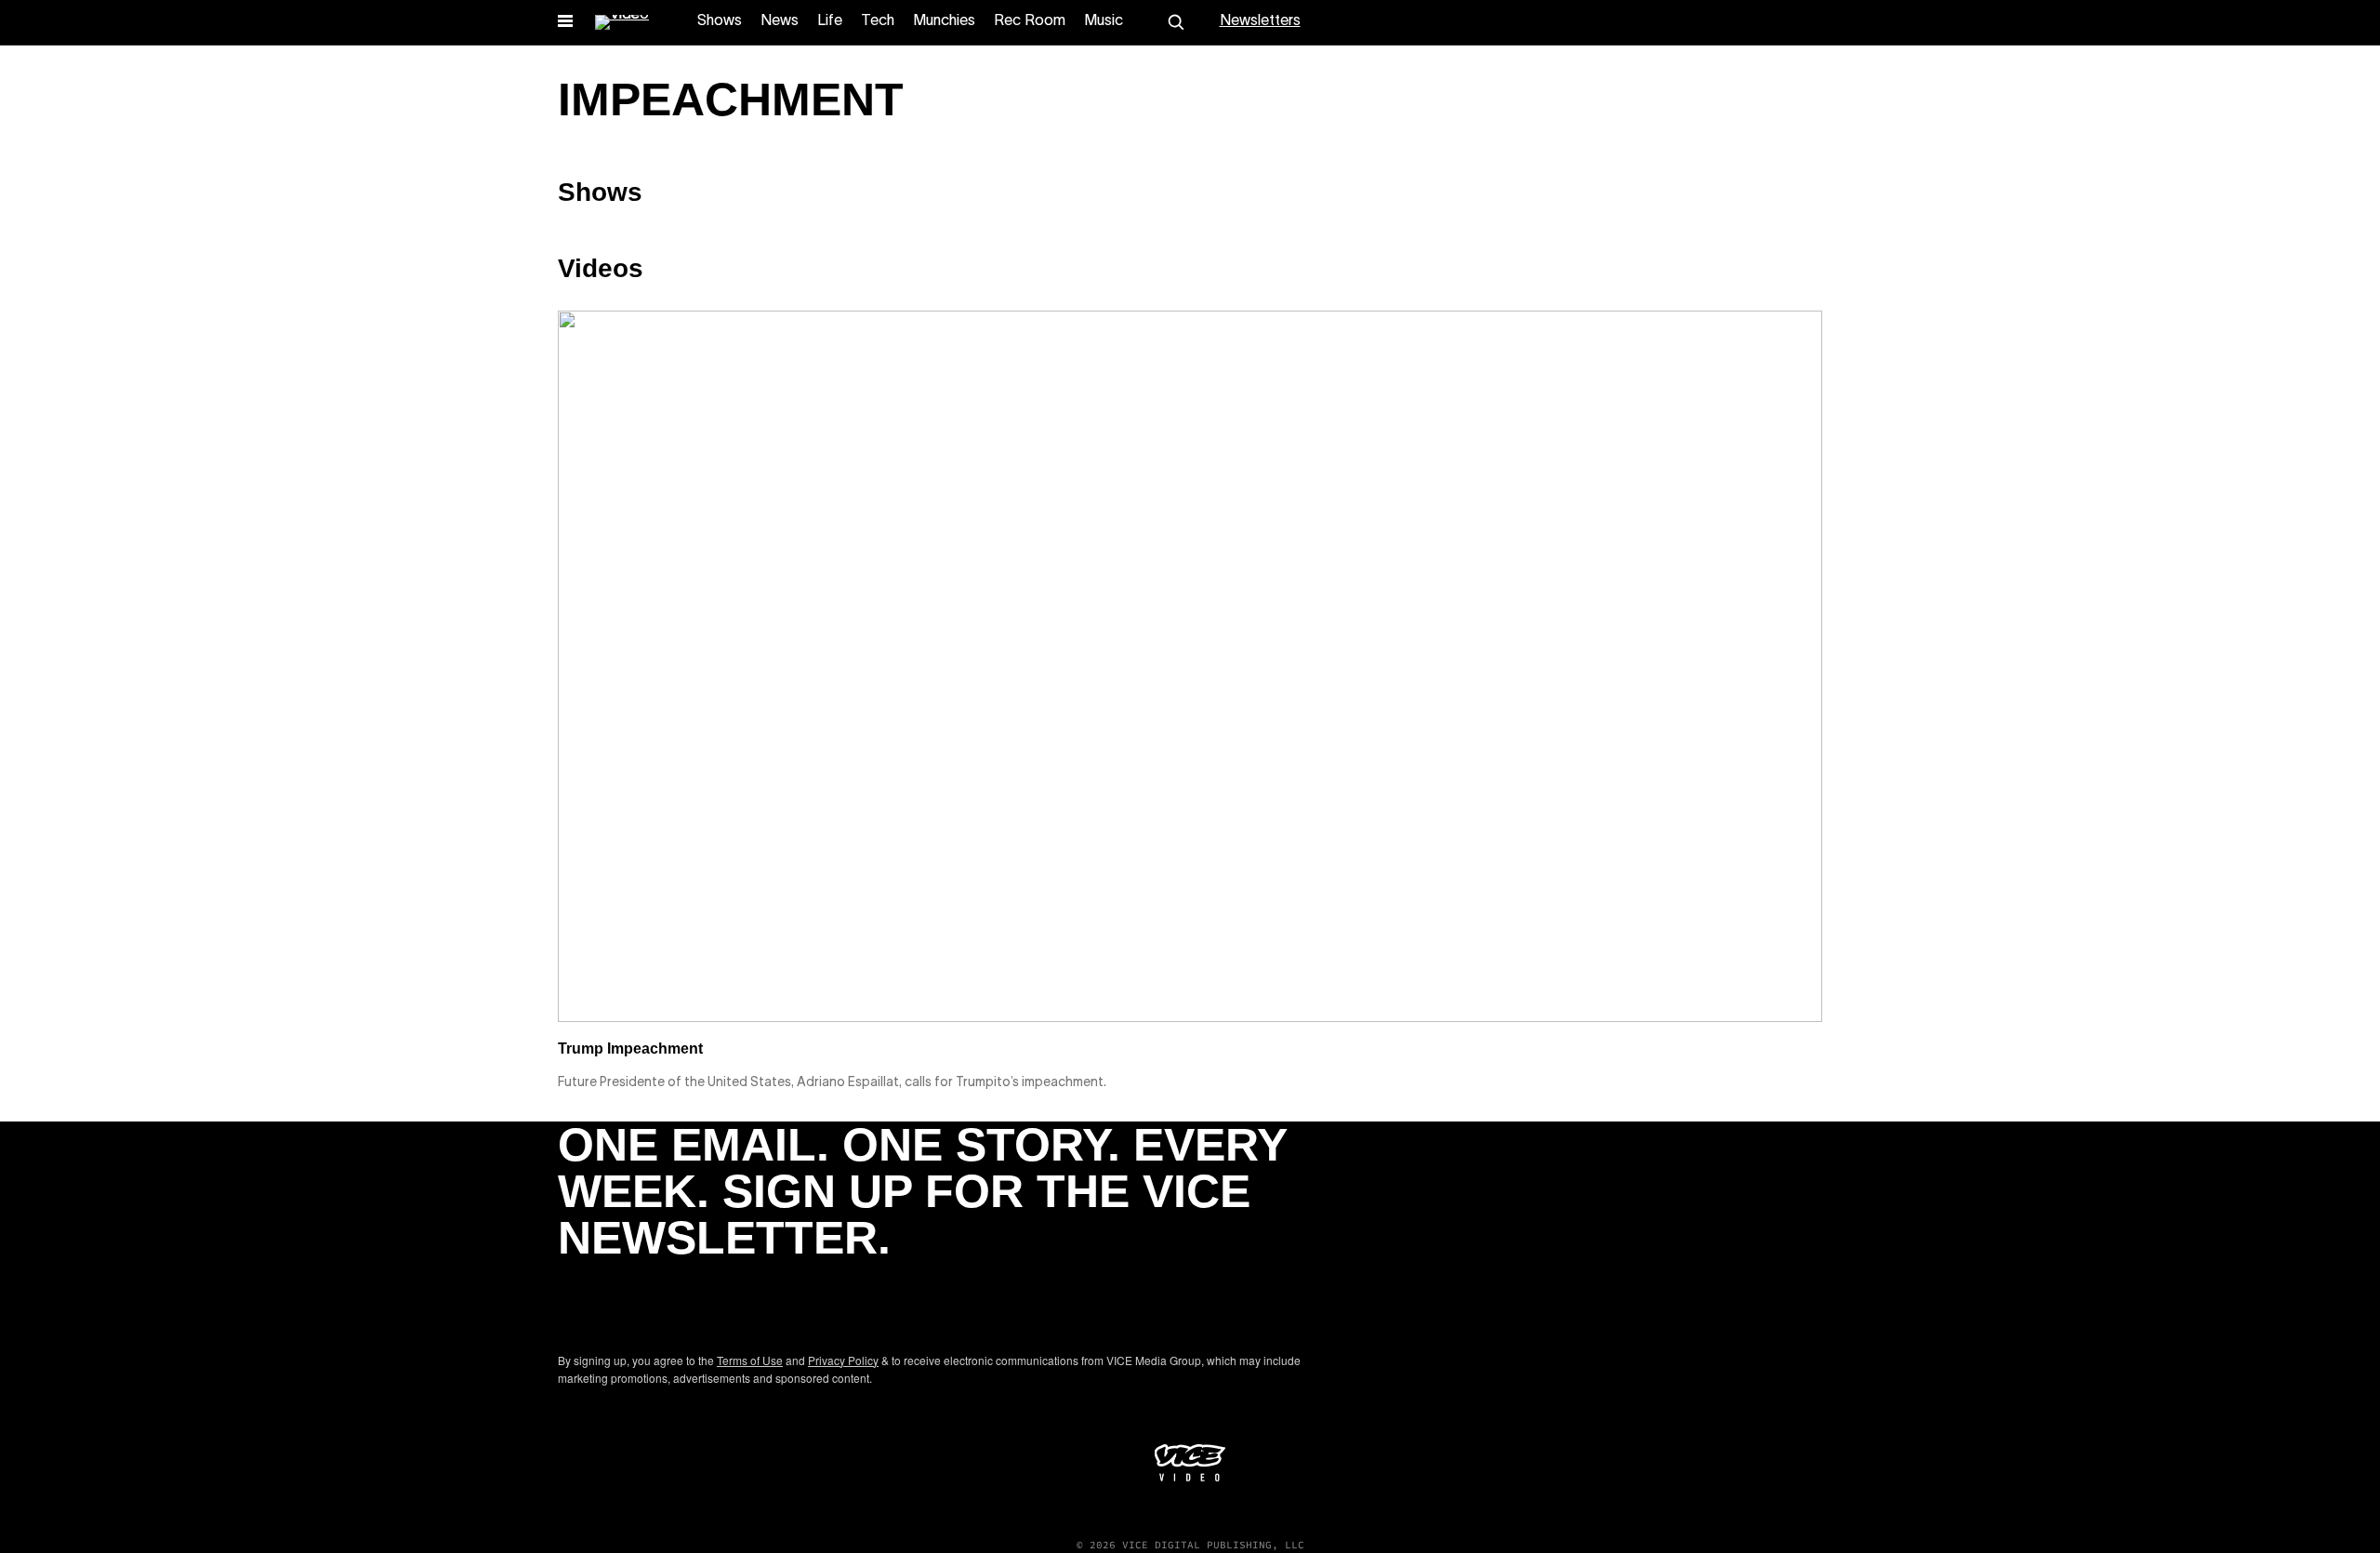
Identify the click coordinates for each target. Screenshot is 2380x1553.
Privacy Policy (843, 1360)
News (780, 21)
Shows (720, 21)
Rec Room (1030, 21)
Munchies (944, 21)
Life (830, 21)
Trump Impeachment (630, 1049)
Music (1104, 21)
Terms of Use (750, 1360)
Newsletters (1260, 21)
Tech (878, 21)
